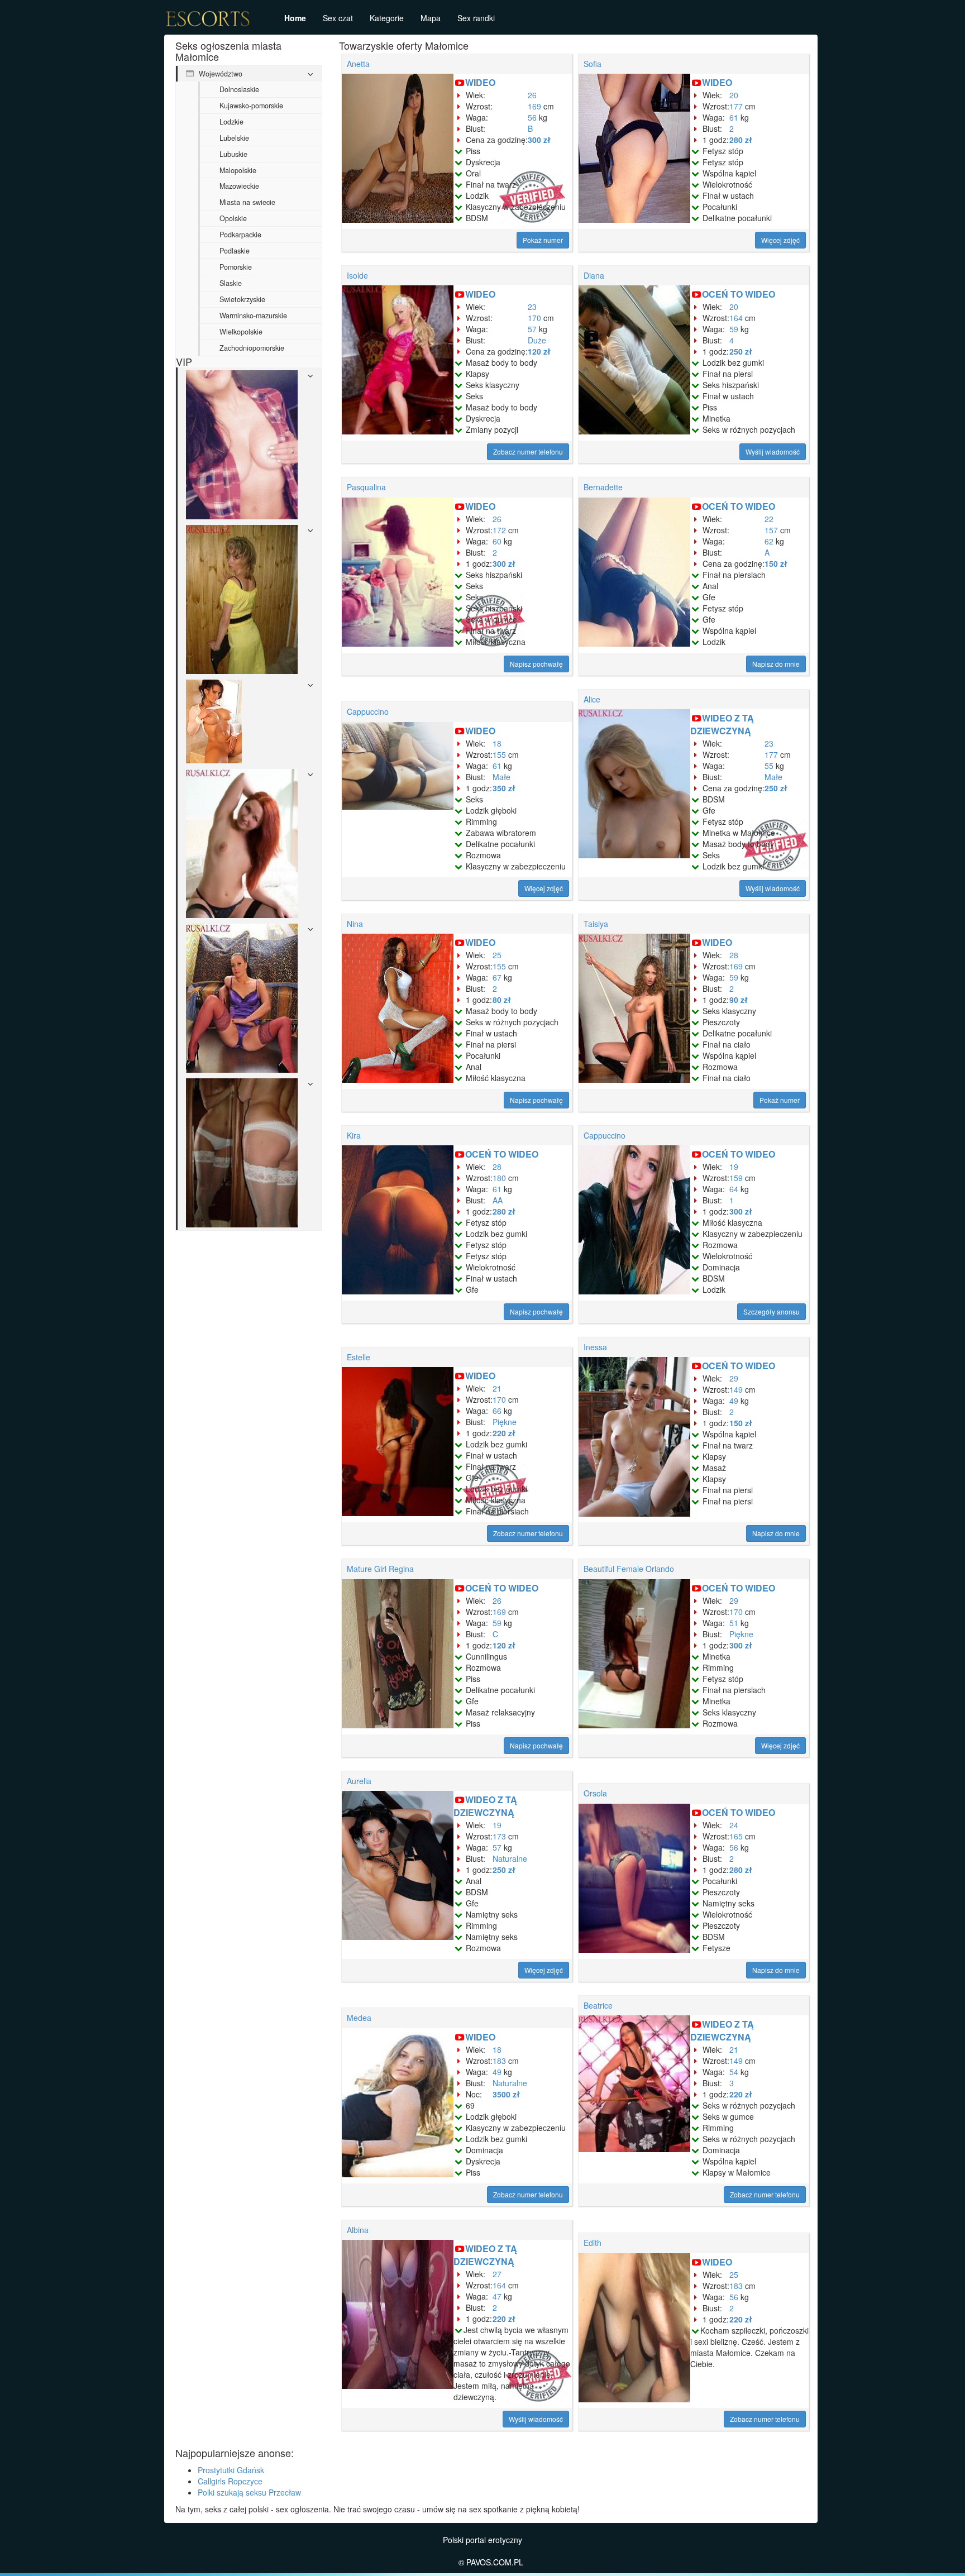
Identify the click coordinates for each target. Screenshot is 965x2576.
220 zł (504, 1433)
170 (534, 318)
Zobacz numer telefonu (528, 451)
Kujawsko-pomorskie (251, 106)
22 (769, 519)
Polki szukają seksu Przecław (249, 2492)
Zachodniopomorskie (252, 348)
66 (497, 1411)
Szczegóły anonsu (771, 1311)
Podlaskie (235, 251)
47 (497, 2296)
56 (532, 117)
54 (734, 2072)
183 (499, 2061)
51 (734, 1623)
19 (734, 1167)
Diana (594, 275)
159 (736, 1178)
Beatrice (598, 2005)
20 (734, 95)
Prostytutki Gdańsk (231, 2470)
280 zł (741, 140)
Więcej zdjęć (780, 240)
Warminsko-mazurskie (253, 316)
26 (532, 95)
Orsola (595, 1793)
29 (734, 1378)
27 (497, 2274)
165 (736, 1836)
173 (499, 1836)
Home (295, 18)
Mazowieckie (239, 186)
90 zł (739, 1000)
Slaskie (231, 283)
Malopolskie (238, 170)
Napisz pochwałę (536, 664)
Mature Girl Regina (380, 1569)
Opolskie (233, 218)
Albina (358, 2230)
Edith (593, 2243)
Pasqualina (366, 487)
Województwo (219, 74)
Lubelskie (234, 138)
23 (532, 307)
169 (534, 106)
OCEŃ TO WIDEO (739, 294)
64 (734, 1189)
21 (497, 1388)
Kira (354, 1135)
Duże (537, 340)
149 (736, 1389)
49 (734, 1401)
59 (734, 329)
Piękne (505, 1422)
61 (734, 117)
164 (736, 318)
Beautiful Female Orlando (629, 1569)
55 (769, 766)
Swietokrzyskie (242, 299)
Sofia (593, 64)
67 (497, 977)
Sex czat (338, 18)
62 (769, 541)
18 (497, 743)
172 (499, 530)
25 (497, 955)
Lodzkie (231, 122)
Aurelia (359, 1781)
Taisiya (596, 924)
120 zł (539, 351)
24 (734, 1825)
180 (499, 1178)
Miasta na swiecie (247, 202)
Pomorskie (236, 267)
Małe (501, 777)
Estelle (359, 1357)
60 (497, 541)
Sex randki (476, 18)
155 (499, 754)
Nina (355, 924)
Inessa (595, 1347)
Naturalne (510, 1858)
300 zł (539, 140)
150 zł (776, 563)
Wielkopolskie (241, 332)
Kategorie (387, 18)
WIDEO (480, 82)
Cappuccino (368, 711)
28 (734, 955)
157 (771, 530)
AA (498, 1200)
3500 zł (506, 2094)
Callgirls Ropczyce (230, 2481)
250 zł (741, 351)
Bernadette (603, 487)
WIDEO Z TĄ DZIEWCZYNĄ (722, 724)
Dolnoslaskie (239, 89)
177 (736, 106)
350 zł (504, 788)
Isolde (357, 275)
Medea (359, 2018)
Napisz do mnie (776, 664)
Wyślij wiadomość (773, 451)
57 (532, 329)
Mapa (431, 18)
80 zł (502, 1000)
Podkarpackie (240, 235)
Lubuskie (233, 154)
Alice (592, 699)
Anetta (358, 64)
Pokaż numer (543, 240)
